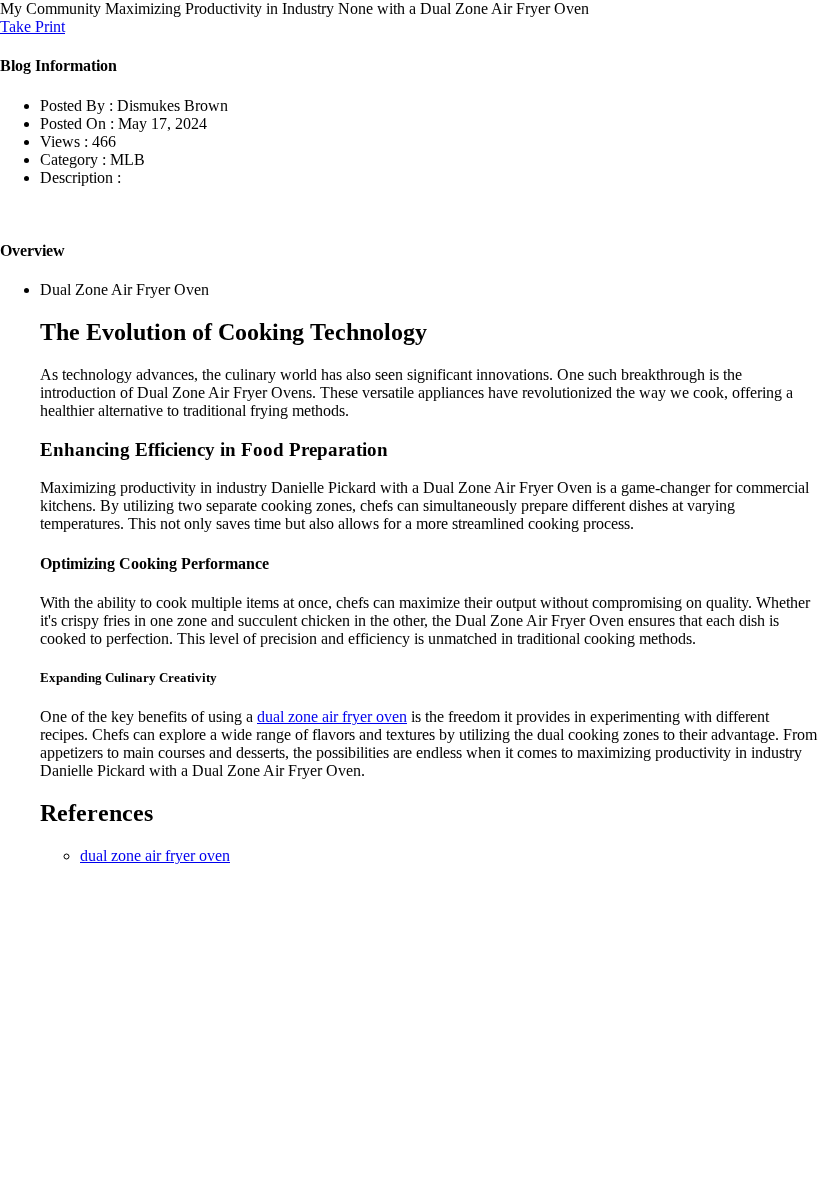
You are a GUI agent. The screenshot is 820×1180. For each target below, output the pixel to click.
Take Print (32, 26)
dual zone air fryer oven (332, 716)
